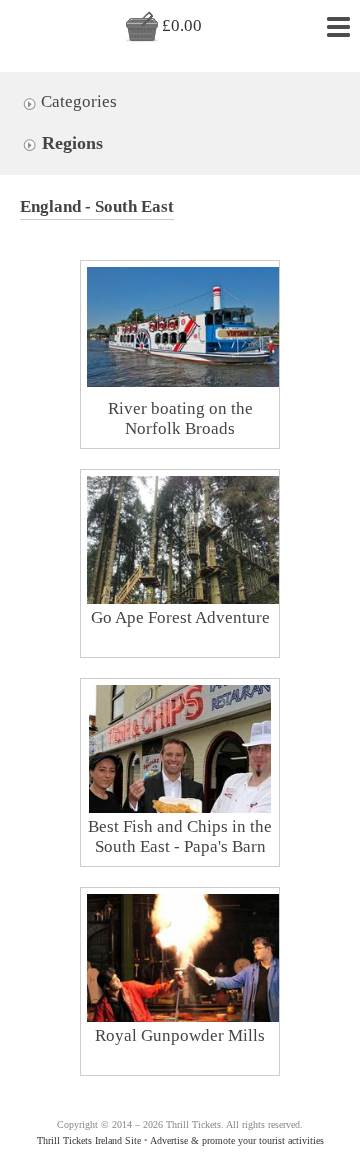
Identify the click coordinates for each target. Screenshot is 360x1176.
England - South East (97, 206)
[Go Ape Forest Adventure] (190, 579)
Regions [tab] (70, 143)
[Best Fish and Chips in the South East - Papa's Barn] (179, 788)
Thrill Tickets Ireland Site (89, 1140)
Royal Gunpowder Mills (180, 1035)
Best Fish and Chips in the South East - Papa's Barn (180, 836)
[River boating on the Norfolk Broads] (190, 327)
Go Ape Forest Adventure (180, 617)
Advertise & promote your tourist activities (237, 1140)
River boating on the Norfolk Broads (180, 418)
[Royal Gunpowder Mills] (190, 965)
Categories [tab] (77, 101)
